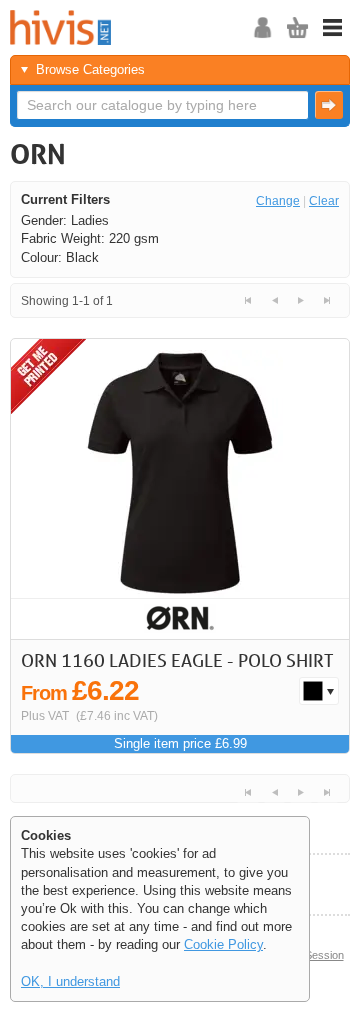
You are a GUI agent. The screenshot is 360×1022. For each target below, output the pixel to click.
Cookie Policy (223, 944)
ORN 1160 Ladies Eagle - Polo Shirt (177, 660)
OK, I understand (70, 981)
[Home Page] (145, 27)
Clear (324, 201)
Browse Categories (90, 69)
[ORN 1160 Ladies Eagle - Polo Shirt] (180, 489)
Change (278, 201)
